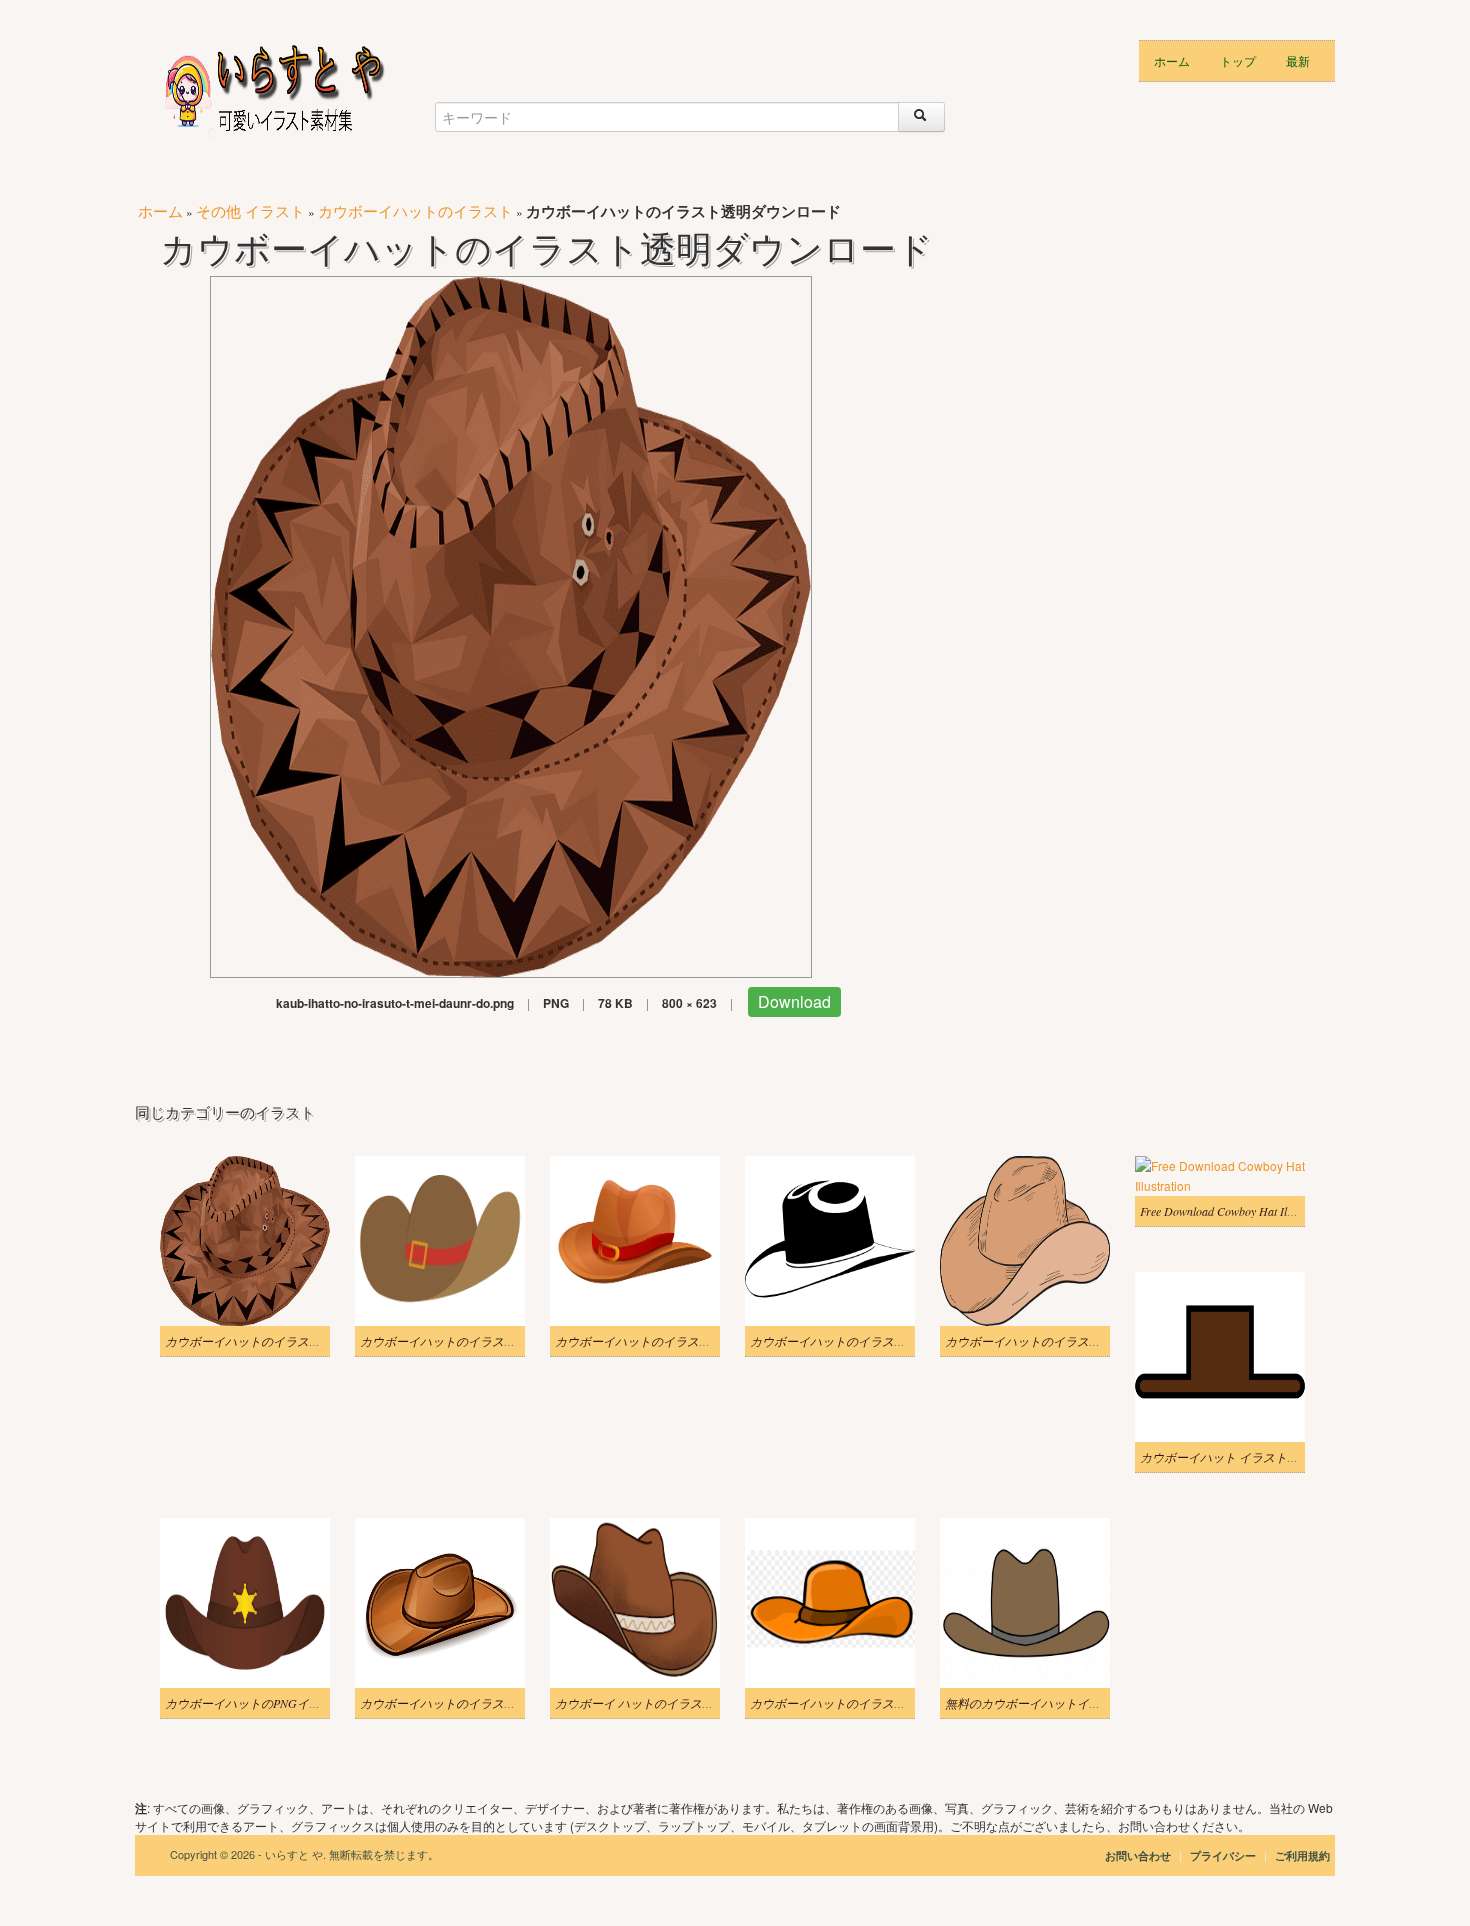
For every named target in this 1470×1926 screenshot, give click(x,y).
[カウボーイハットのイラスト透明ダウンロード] (511, 624)
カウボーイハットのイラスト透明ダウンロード (291, 1341)
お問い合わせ (1138, 1855)
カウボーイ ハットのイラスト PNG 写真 (661, 1703)
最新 (1298, 60)
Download (794, 1001)
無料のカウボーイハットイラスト (1035, 1703)
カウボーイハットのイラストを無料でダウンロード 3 (697, 1341)
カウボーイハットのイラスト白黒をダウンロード (882, 1341)
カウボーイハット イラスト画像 (1225, 1457)
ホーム (1172, 60)
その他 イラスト (250, 210)
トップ (1238, 60)
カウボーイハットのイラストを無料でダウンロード (888, 1703)
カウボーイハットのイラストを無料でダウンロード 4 (502, 1703)
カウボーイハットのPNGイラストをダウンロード (297, 1703)
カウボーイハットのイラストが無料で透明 (1059, 1341)
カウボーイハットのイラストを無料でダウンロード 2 (502, 1341)
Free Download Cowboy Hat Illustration (1236, 1211)
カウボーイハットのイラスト (415, 210)
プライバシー (1224, 1855)
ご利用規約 (1302, 1855)
